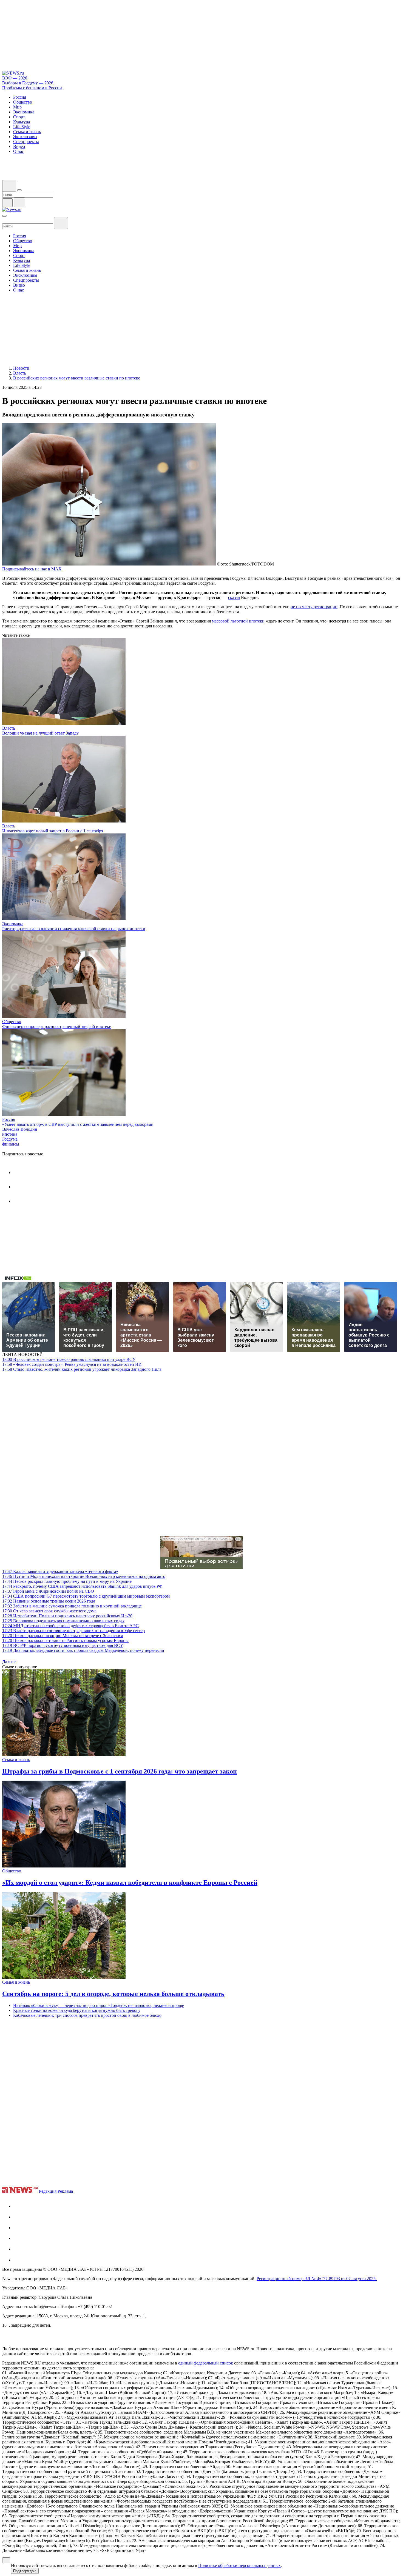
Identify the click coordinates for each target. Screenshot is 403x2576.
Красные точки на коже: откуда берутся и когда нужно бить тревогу (77, 2010)
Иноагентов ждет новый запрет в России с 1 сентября (53, 831)
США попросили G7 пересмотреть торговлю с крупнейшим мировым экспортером (86, 1596)
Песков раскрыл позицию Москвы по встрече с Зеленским (63, 1636)
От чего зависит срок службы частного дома (49, 1611)
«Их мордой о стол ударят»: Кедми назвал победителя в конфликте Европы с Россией (130, 1883)
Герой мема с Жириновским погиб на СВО (48, 1591)
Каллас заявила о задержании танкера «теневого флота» (60, 1571)
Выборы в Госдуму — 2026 (28, 83)
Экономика (13, 924)
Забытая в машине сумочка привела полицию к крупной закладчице (72, 1606)
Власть (9, 728)
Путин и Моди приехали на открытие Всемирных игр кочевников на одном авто (84, 1576)
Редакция (48, 2191)
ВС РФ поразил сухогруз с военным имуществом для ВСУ (63, 1645)
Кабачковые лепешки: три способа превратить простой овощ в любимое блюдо (87, 2015)
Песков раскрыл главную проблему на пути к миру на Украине (67, 1581)
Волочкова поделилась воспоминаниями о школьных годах (63, 1621)
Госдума (10, 1139)
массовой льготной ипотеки (238, 621)
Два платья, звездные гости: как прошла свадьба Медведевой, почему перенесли (83, 1650)
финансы (11, 1144)
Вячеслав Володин (20, 1129)
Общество (12, 1022)
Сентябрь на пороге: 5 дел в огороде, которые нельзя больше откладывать (113, 1994)
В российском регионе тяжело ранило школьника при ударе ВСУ (69, 1359)
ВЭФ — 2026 (15, 78)
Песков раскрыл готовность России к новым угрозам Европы (65, 1640)
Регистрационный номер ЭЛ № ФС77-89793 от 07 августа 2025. (317, 2279)
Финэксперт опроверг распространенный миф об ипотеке (57, 1026)
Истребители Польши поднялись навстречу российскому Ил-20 (67, 1616)
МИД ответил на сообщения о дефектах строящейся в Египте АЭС (70, 1626)
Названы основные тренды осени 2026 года (49, 1601)
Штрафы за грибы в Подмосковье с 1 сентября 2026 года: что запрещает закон (120, 1771)
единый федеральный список (206, 2363)
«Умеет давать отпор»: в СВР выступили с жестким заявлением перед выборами (78, 1124)
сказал (234, 597)
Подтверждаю (25, 2571)
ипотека (10, 1134)
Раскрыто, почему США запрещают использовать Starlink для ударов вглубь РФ (82, 1586)
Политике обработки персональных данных (239, 2565)
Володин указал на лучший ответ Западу (40, 733)
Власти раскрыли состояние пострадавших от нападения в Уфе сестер (73, 1631)
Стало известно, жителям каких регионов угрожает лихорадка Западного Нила (82, 1369)
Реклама (65, 2191)
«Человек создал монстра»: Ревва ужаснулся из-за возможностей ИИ (72, 1364)
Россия (9, 1119)
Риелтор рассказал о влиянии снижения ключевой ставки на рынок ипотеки (74, 929)
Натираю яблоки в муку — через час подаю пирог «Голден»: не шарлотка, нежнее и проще (99, 2005)
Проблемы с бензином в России (32, 88)
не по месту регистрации (314, 607)
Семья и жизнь (16, 1760)
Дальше (10, 1662)
